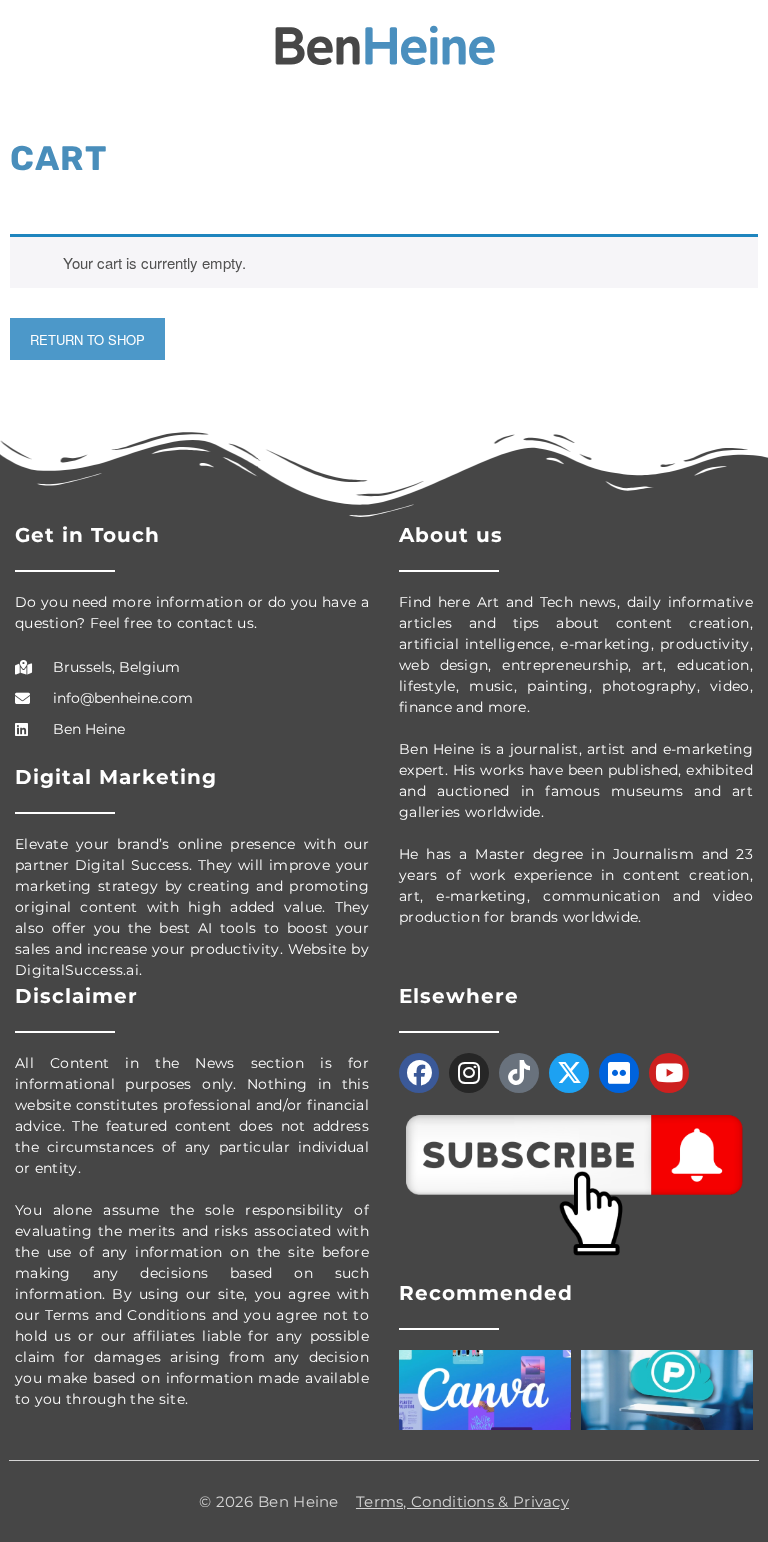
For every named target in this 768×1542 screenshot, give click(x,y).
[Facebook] (419, 1073)
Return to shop (87, 339)
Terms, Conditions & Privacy (462, 1501)
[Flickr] (619, 1073)
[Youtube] (669, 1073)
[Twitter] (569, 1073)
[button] (29, 46)
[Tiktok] (519, 1073)
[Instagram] (469, 1073)
